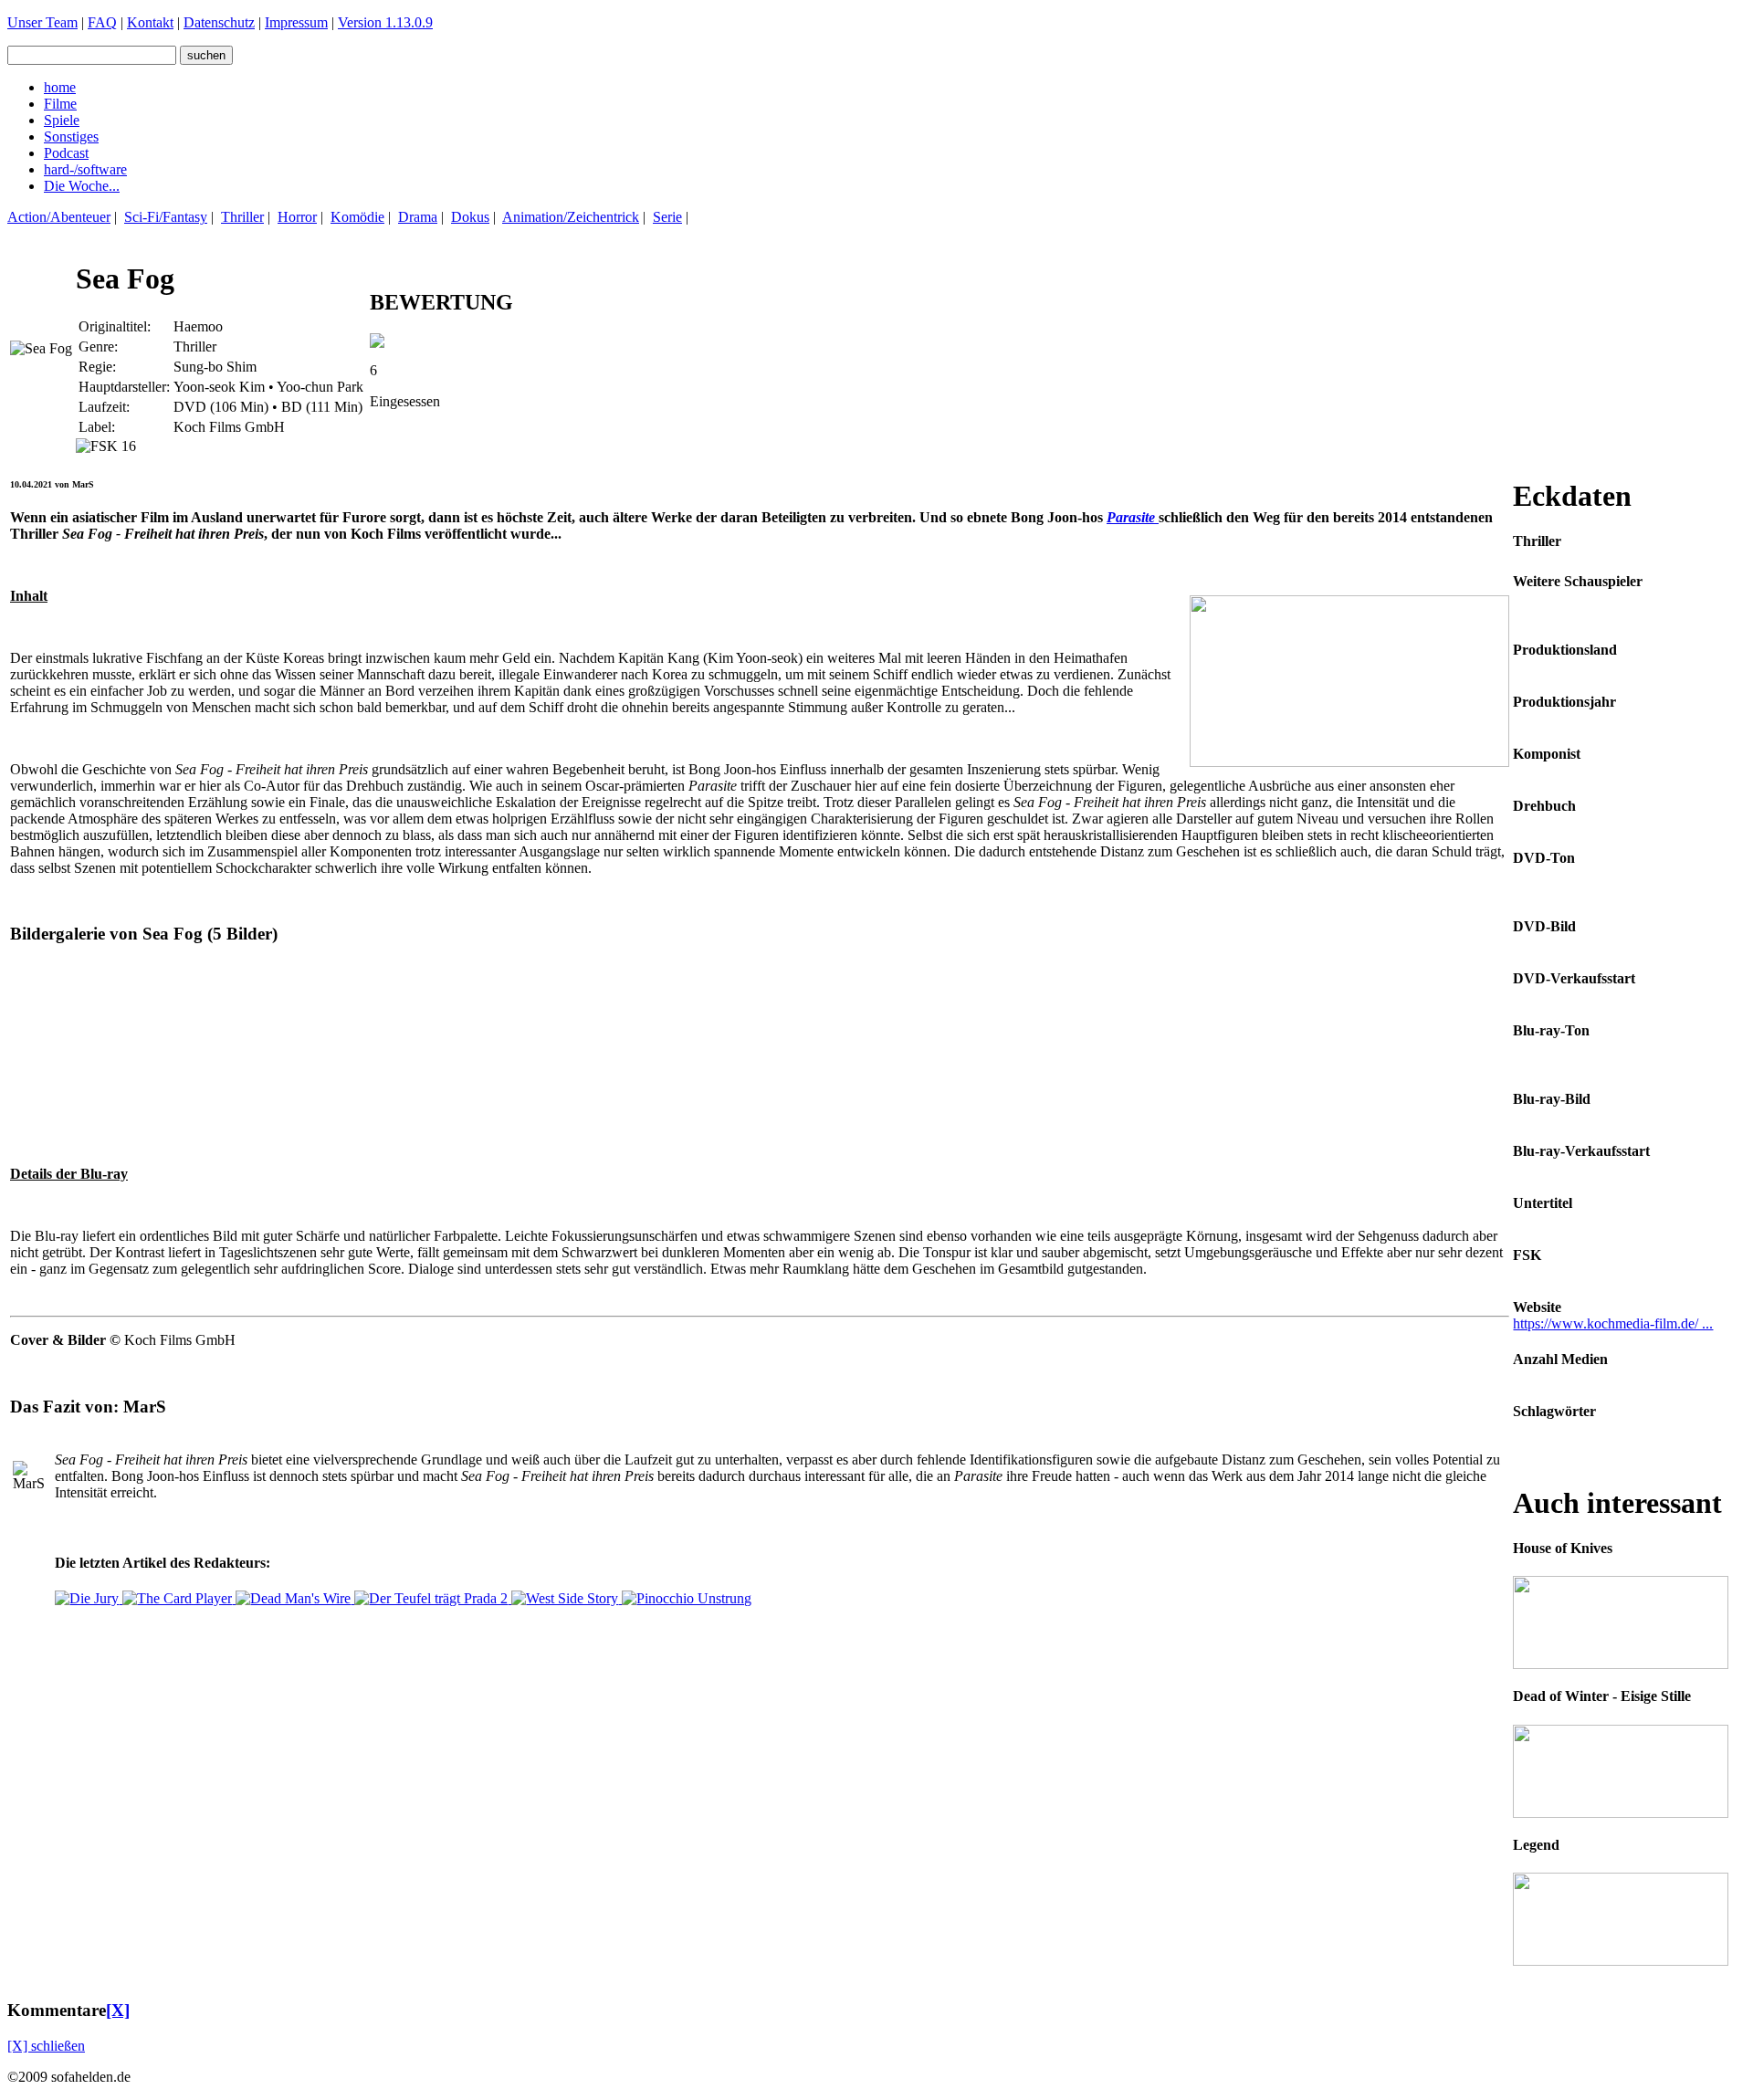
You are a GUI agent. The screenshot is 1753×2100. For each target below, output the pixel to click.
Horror (297, 217)
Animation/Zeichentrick (571, 217)
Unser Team (42, 22)
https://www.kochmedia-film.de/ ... (1613, 1323)
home (60, 87)
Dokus (470, 217)
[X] (118, 2010)
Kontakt (150, 22)
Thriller (242, 217)
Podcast (66, 153)
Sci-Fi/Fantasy (166, 217)
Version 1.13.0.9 (385, 22)
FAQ (102, 22)
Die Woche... (82, 186)
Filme (60, 104)
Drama (418, 217)
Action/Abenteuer (59, 217)
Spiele (62, 120)
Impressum (296, 22)
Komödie (357, 217)
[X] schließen (46, 2046)
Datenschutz (219, 22)
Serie (667, 217)
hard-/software (85, 169)
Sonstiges (71, 136)
